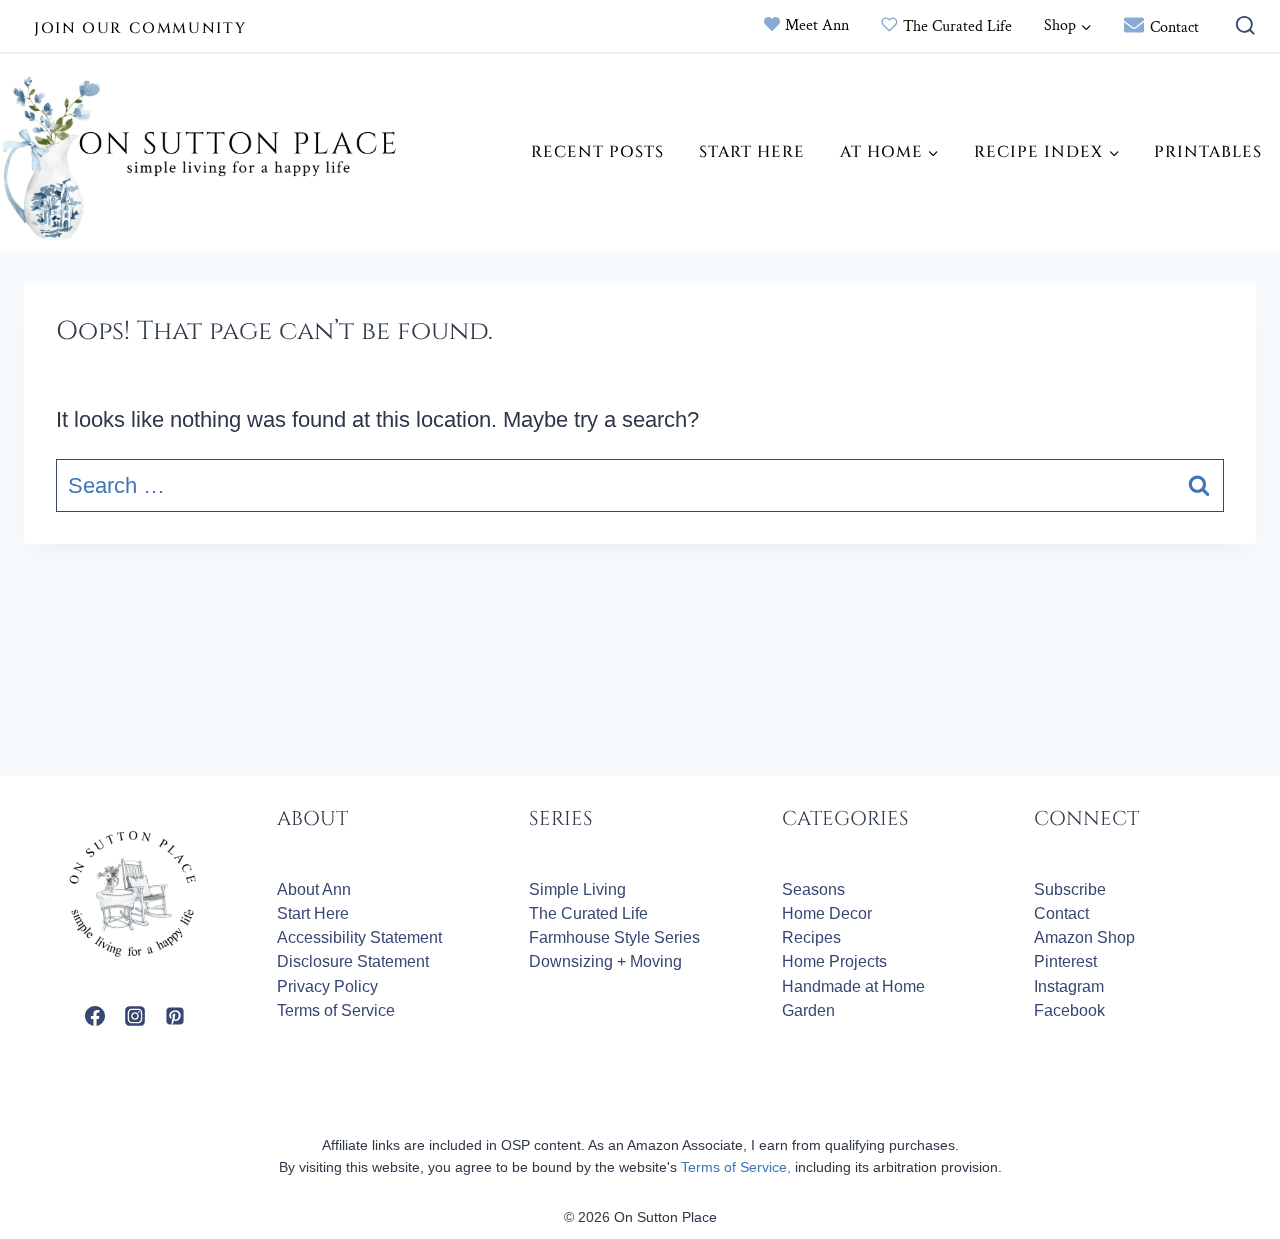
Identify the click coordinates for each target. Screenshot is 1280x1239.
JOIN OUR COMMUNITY (140, 28)
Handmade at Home (853, 986)
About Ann (314, 889)
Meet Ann (817, 25)
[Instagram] (135, 1016)
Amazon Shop (1084, 937)
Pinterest (1065, 961)
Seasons (813, 889)
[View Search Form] (1240, 26)
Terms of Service (336, 1010)
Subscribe (1070, 889)
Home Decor (827, 913)
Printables (1208, 152)
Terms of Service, (736, 1167)
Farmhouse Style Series (614, 937)
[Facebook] (95, 1016)
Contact (1174, 27)
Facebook (1069, 1010)
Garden (808, 1010)
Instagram (1069, 986)
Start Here (752, 152)
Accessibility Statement (359, 937)
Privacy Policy (327, 986)
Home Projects (834, 961)
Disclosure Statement (353, 961)
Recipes (811, 937)
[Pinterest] (175, 1016)
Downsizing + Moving (605, 961)
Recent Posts (597, 152)
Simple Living (577, 889)
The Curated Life (957, 26)
